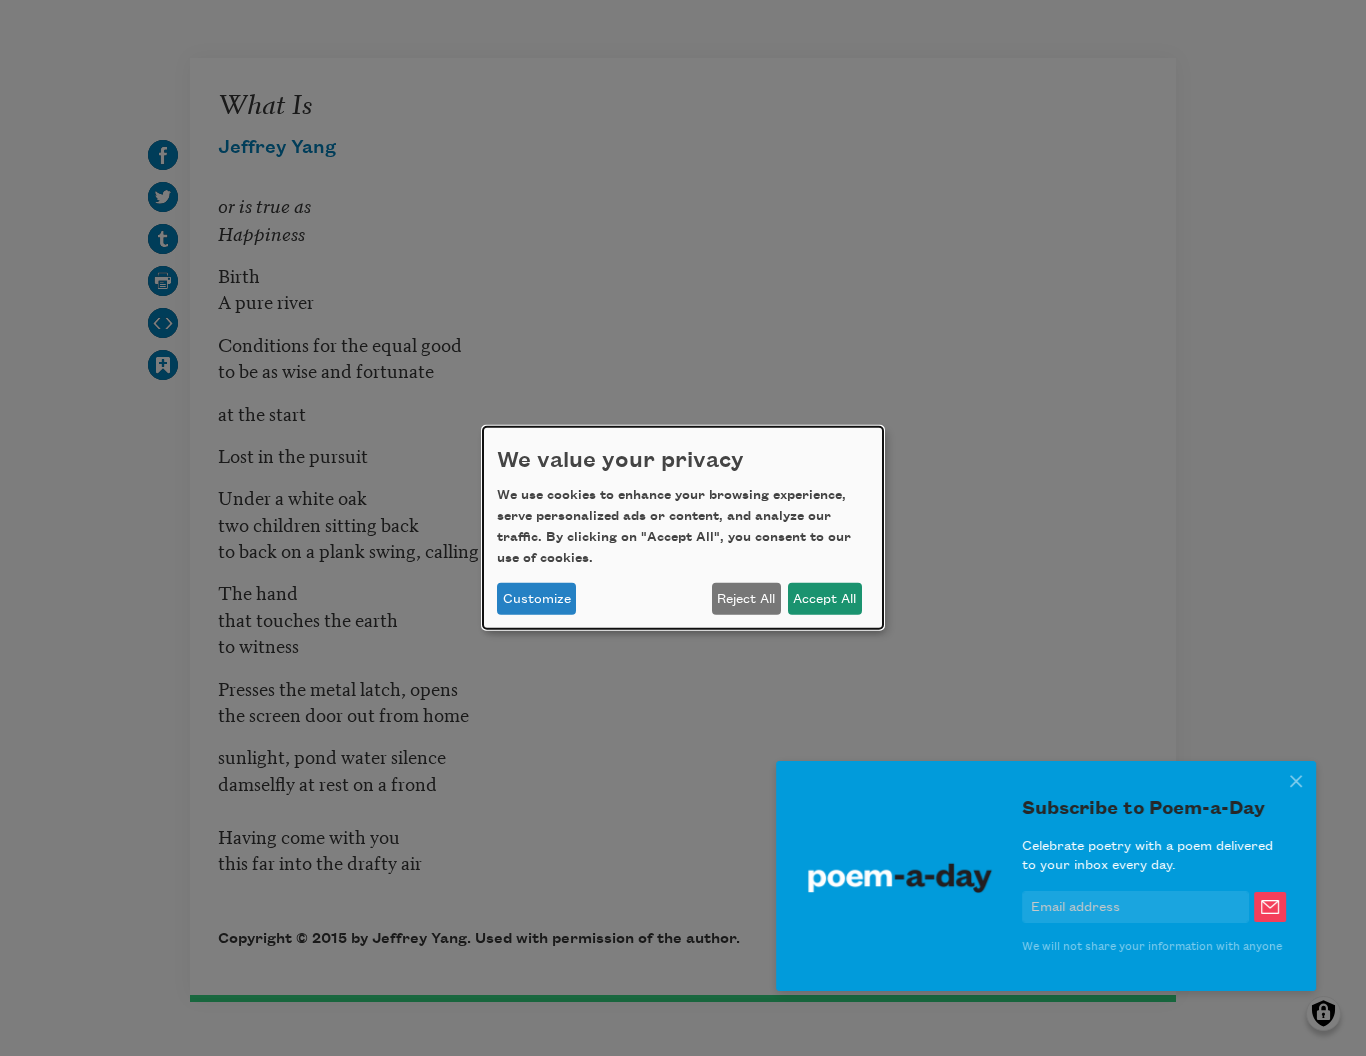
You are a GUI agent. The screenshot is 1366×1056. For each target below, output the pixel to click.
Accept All (824, 599)
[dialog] (683, 528)
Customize (537, 599)
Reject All (746, 599)
